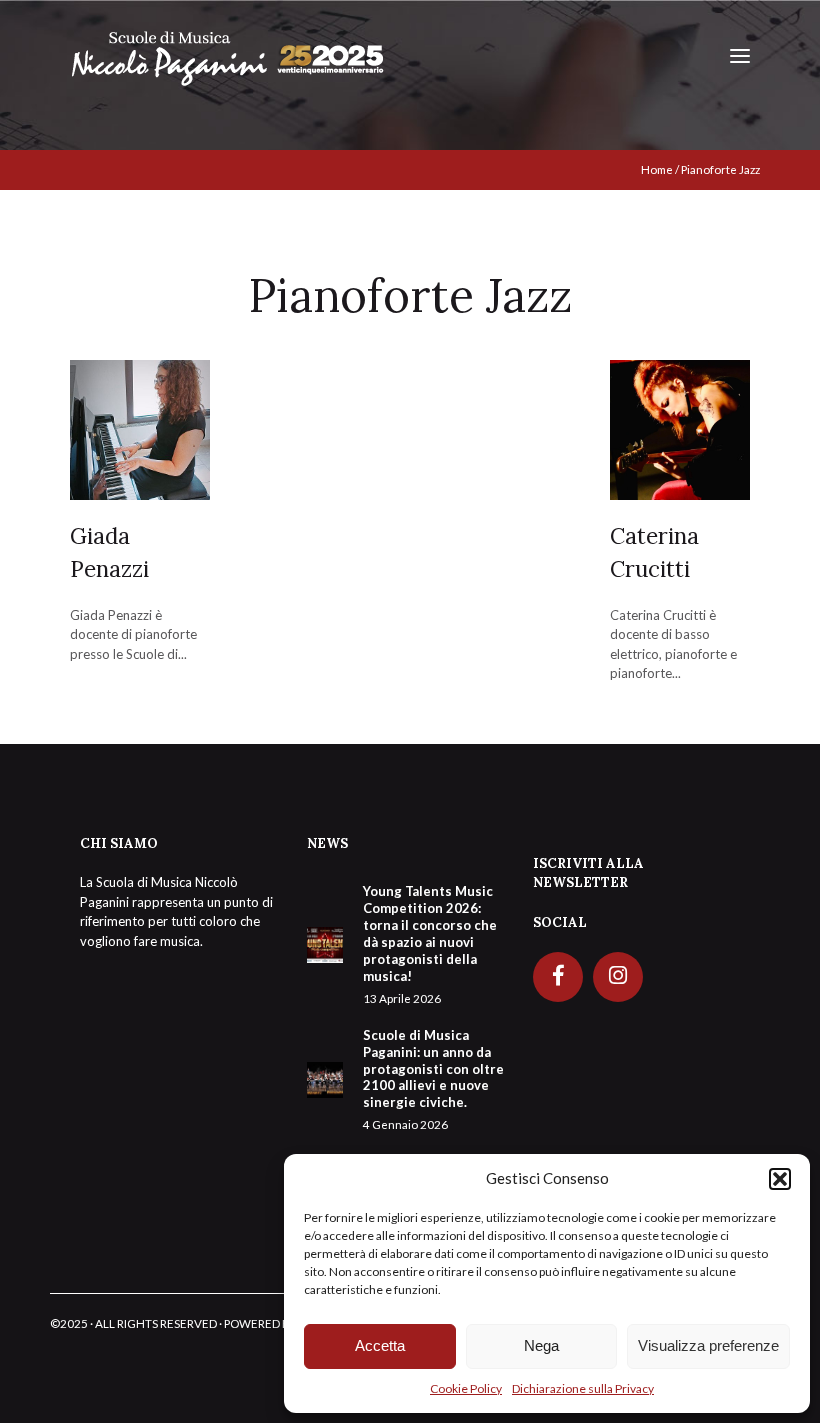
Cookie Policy (466, 1388)
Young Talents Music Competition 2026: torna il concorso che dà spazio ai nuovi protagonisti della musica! (430, 943)
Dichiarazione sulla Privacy (583, 1388)
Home (657, 169)
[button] (780, 1179)
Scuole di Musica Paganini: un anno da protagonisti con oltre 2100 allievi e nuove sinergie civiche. (433, 1079)
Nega (541, 1345)
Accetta (380, 1345)
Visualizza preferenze (708, 1345)
